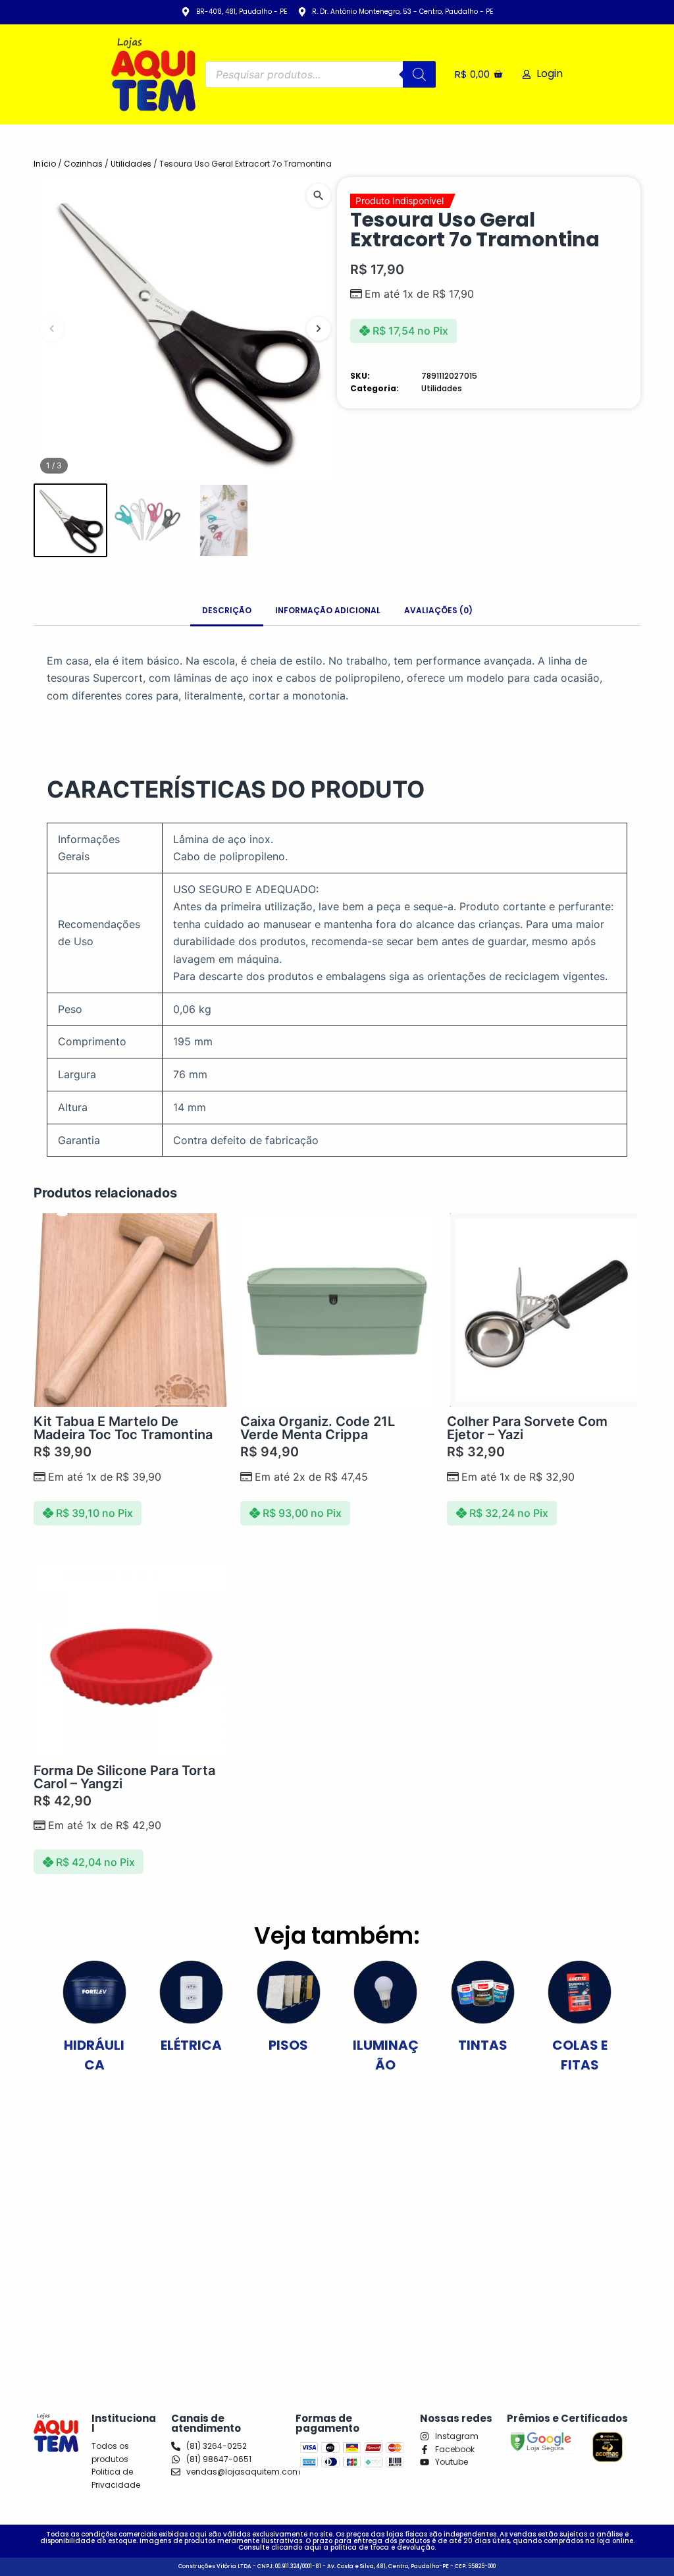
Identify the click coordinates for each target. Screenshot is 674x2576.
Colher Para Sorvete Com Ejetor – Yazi (527, 1428)
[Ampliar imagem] (319, 196)
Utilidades (131, 164)
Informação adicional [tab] (328, 610)
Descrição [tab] (227, 610)
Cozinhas (83, 164)
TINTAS (483, 2045)
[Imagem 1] (70, 520)
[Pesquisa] (419, 74)
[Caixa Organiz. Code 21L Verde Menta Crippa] (337, 1310)
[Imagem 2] (147, 520)
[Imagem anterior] (52, 329)
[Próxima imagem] (319, 329)
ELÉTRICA (191, 2045)
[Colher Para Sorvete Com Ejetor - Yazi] (544, 1310)
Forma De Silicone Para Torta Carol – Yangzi (124, 1777)
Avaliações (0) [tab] (438, 610)
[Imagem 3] (223, 520)
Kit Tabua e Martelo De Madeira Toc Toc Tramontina (123, 1428)
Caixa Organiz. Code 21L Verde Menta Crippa (318, 1428)
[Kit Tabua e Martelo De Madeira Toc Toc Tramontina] (130, 1310)
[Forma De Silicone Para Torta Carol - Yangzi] (130, 1659)
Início (45, 164)
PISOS (288, 2045)
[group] (185, 329)
